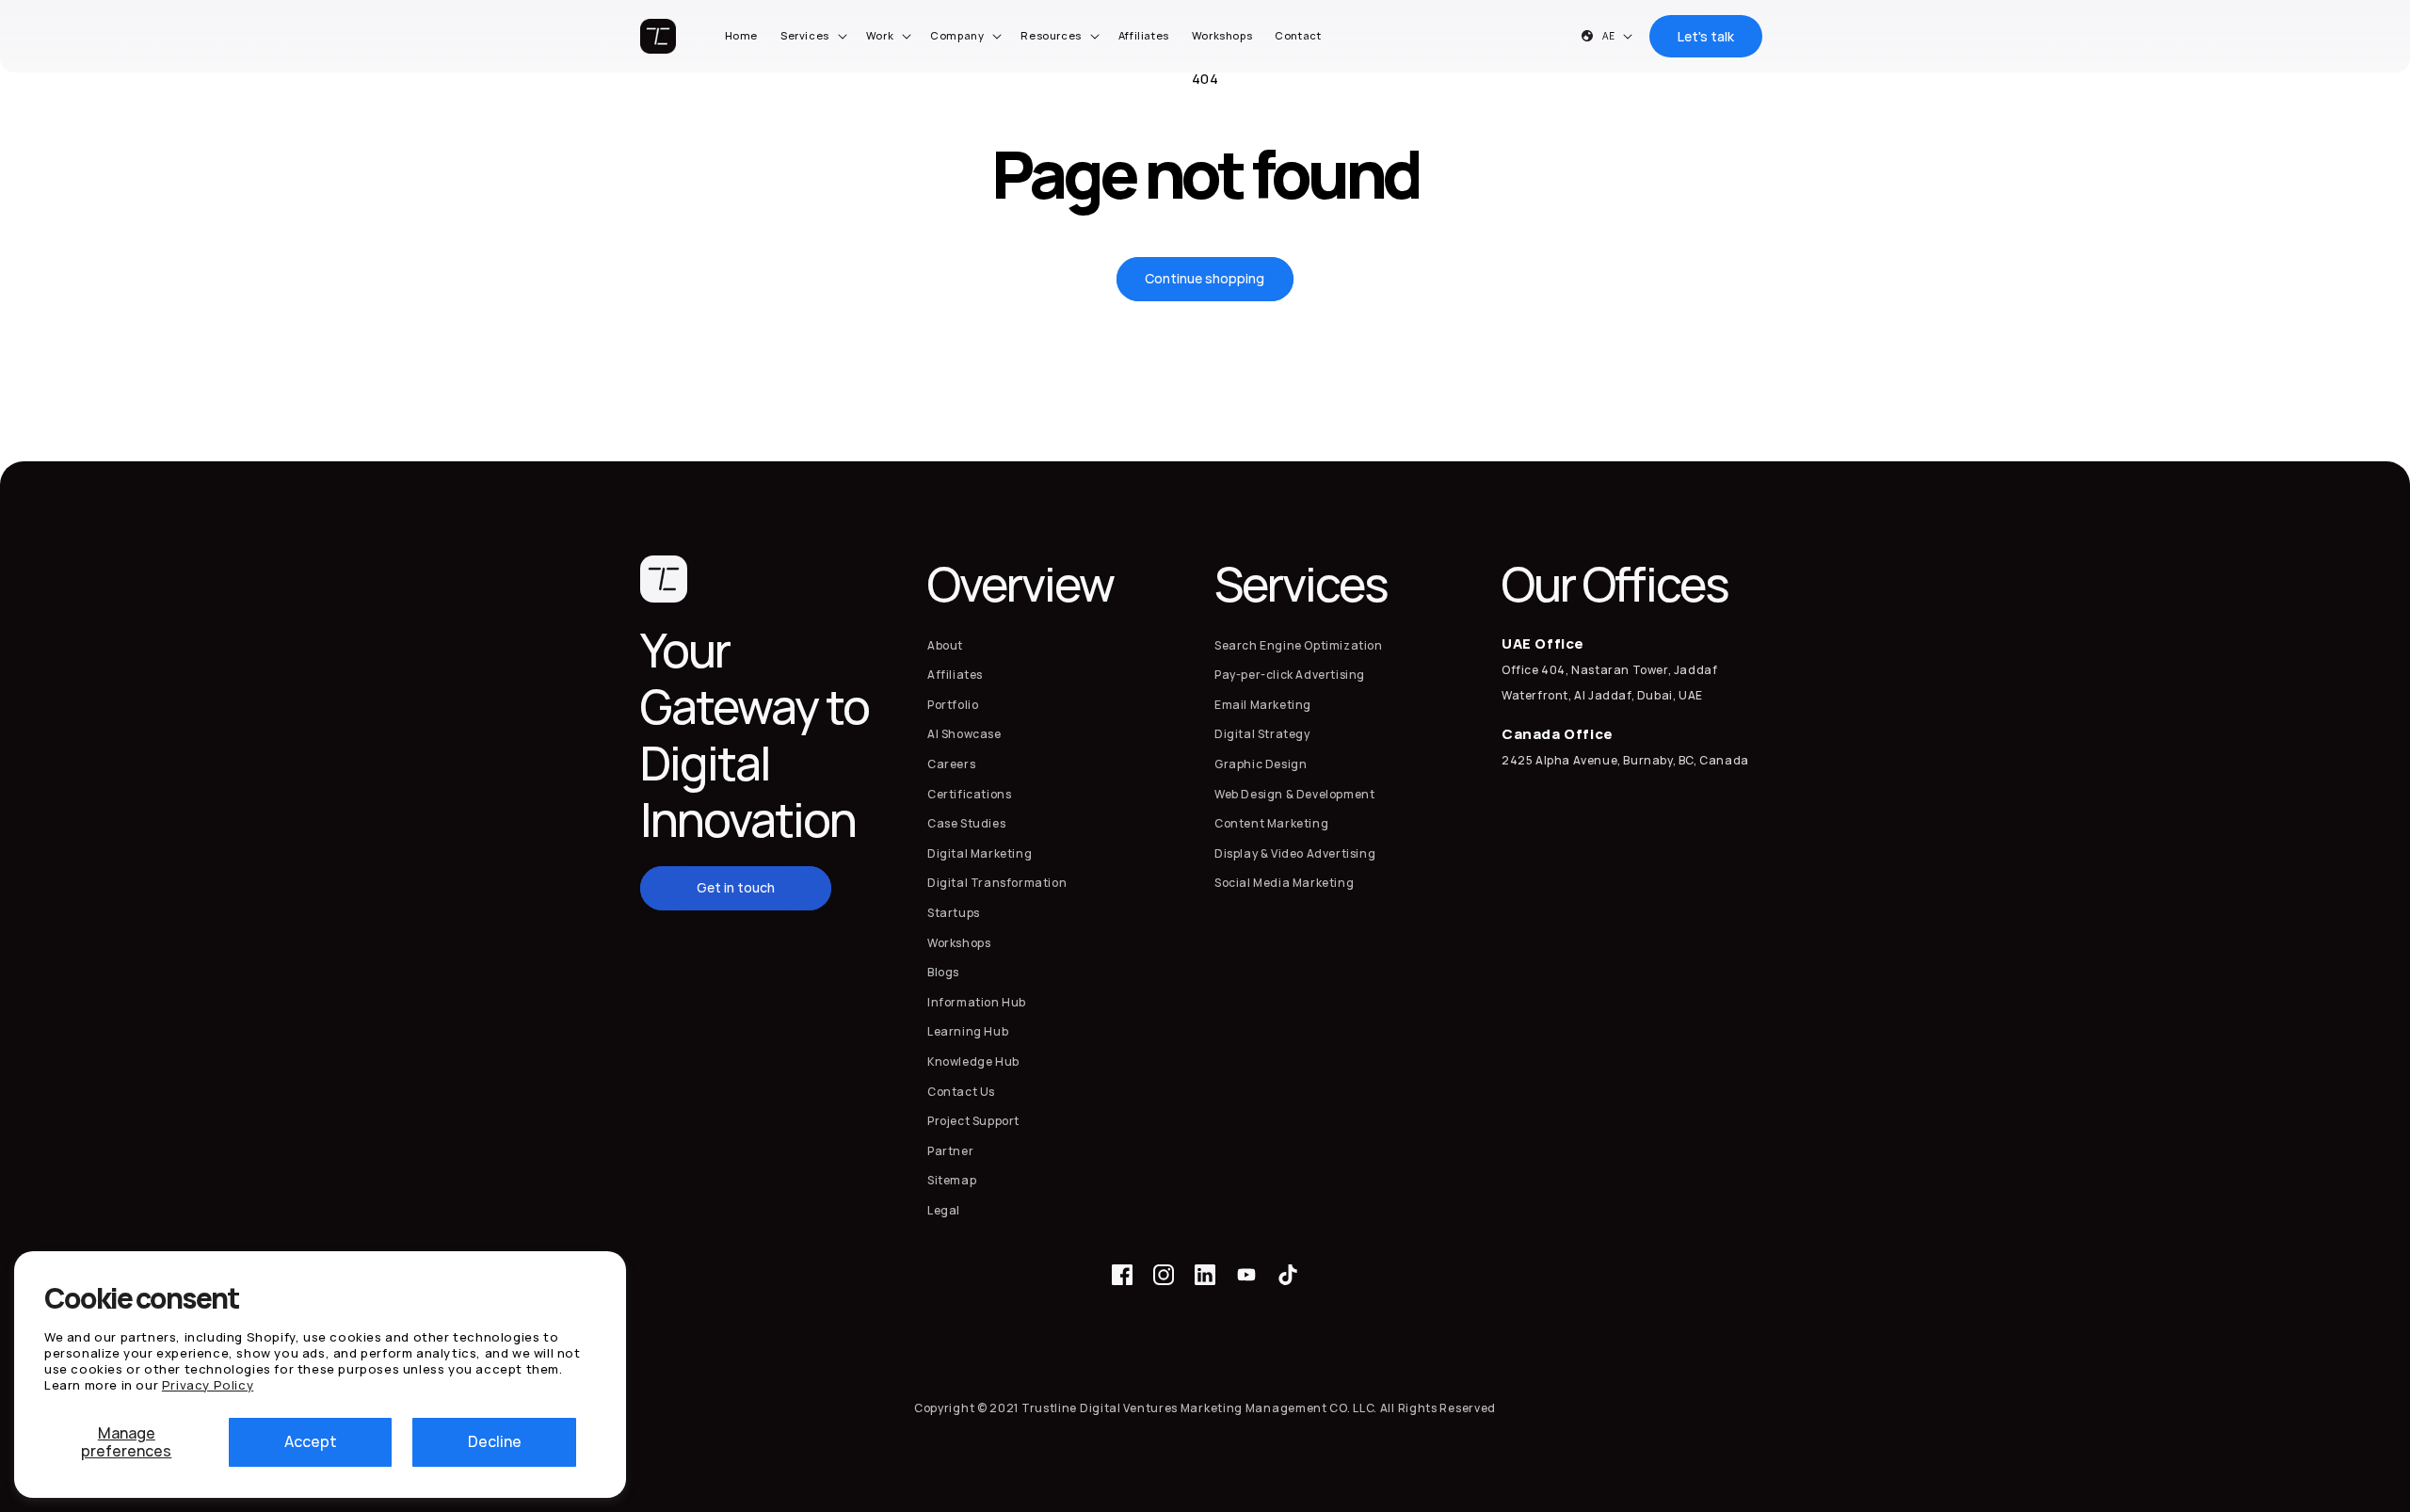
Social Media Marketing (1284, 883)
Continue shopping (1205, 278)
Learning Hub (968, 1031)
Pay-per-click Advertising (1290, 675)
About (945, 645)
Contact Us (961, 1092)
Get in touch (736, 887)
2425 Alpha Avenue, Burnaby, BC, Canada (1625, 760)
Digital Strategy (1262, 735)
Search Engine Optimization (1299, 645)
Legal (944, 1210)
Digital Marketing (980, 853)
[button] (812, 36)
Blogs (943, 972)
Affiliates (955, 675)
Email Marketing (1263, 705)
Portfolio (953, 705)
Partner (950, 1151)
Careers (951, 764)
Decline (495, 1441)
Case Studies (966, 823)
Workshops (959, 943)
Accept (311, 1441)
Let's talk (1706, 36)
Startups (954, 913)
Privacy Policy (208, 1385)
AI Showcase (964, 735)
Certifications (969, 794)
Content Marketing (1271, 823)
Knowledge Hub (973, 1062)
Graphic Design (1261, 764)
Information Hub (977, 1002)
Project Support (973, 1121)
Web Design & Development (1294, 794)
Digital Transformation (997, 883)
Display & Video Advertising (1295, 853)
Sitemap (952, 1180)
